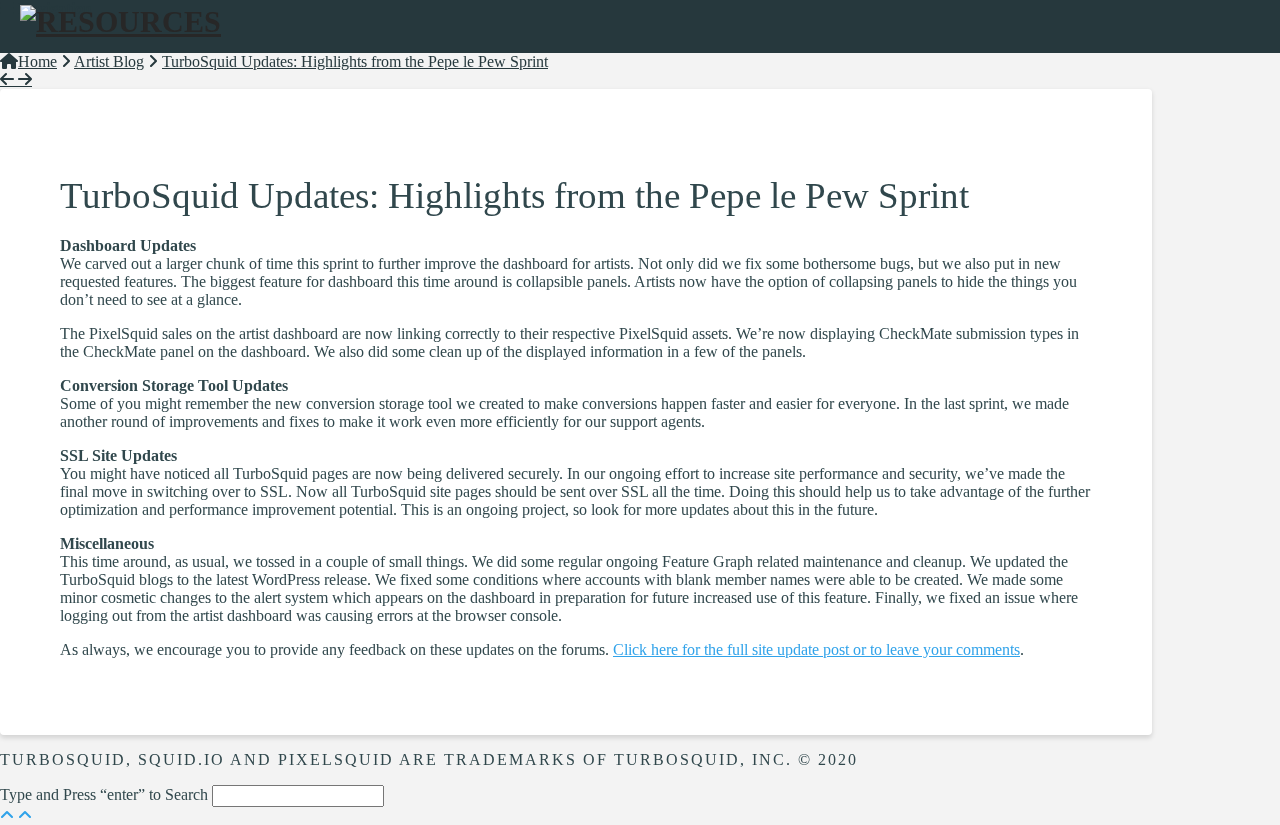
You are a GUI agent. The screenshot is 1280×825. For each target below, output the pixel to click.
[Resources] (120, 22)
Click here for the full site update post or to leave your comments (816, 649)
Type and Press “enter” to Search (104, 794)
